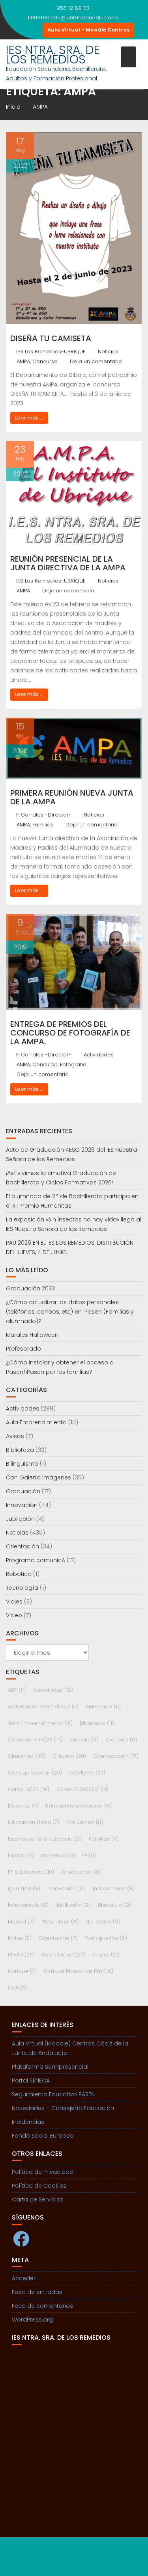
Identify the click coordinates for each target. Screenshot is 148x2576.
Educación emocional (79, 1806)
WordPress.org (32, 2320)
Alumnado (103, 1707)
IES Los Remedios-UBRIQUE (51, 352)
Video (14, 1615)
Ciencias (122, 1740)
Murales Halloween (32, 1335)
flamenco (58, 1855)
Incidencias (28, 2122)
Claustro (69, 1756)
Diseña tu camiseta (51, 338)
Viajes (14, 1602)
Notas (20, 1938)
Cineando (27, 1756)
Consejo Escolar (35, 1773)
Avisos (15, 1436)
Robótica (19, 1574)
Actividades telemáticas (43, 1707)
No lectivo (103, 1922)
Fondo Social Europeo (43, 2136)
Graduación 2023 (30, 1288)
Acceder (24, 2278)
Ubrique (22, 1971)
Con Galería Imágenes (38, 1477)
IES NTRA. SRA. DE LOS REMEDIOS (53, 55)
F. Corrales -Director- (44, 815)
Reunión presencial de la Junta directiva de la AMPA (68, 563)
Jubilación (20, 1519)
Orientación (22, 1546)
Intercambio (28, 1905)
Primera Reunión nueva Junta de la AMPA (72, 797)
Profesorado (23, 1349)
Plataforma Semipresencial (50, 2067)
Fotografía (73, 1064)
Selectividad (64, 1955)
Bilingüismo (22, 1464)
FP (89, 1855)
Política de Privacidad (43, 2172)
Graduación (23, 1491)
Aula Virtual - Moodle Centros (88, 30)
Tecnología (22, 1588)
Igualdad (24, 1888)
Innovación (22, 1505)
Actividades (99, 1055)
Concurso (45, 361)
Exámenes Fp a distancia (45, 1839)
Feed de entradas (37, 2292)
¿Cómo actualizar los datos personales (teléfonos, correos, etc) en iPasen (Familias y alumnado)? (70, 1312)
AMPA (23, 361)
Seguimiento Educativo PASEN (53, 2094)
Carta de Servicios (38, 2199)
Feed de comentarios (42, 2306)
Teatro (106, 1955)
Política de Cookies (39, 2186)
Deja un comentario (96, 361)
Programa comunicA (36, 1560)
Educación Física (34, 1822)
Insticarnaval (114, 1888)
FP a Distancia (31, 1872)
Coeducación (116, 1756)
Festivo (21, 1855)
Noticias (108, 352)
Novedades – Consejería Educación (63, 2108)
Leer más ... (29, 418)
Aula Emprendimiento (36, 1422)
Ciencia (84, 1740)
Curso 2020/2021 (82, 1789)
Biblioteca (20, 1450)
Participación (106, 1938)
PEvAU (21, 1955)
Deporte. (23, 1806)
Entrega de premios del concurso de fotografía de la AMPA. (70, 1033)
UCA (18, 1988)
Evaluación (85, 1822)
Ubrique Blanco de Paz (79, 1971)
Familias (43, 825)
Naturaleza (60, 1922)
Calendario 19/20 (35, 1740)
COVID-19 (87, 1773)
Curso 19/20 (29, 1789)
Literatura (114, 1905)
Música (21, 1922)
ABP (17, 1690)
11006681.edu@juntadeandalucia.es (73, 18)
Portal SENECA (31, 2080)
